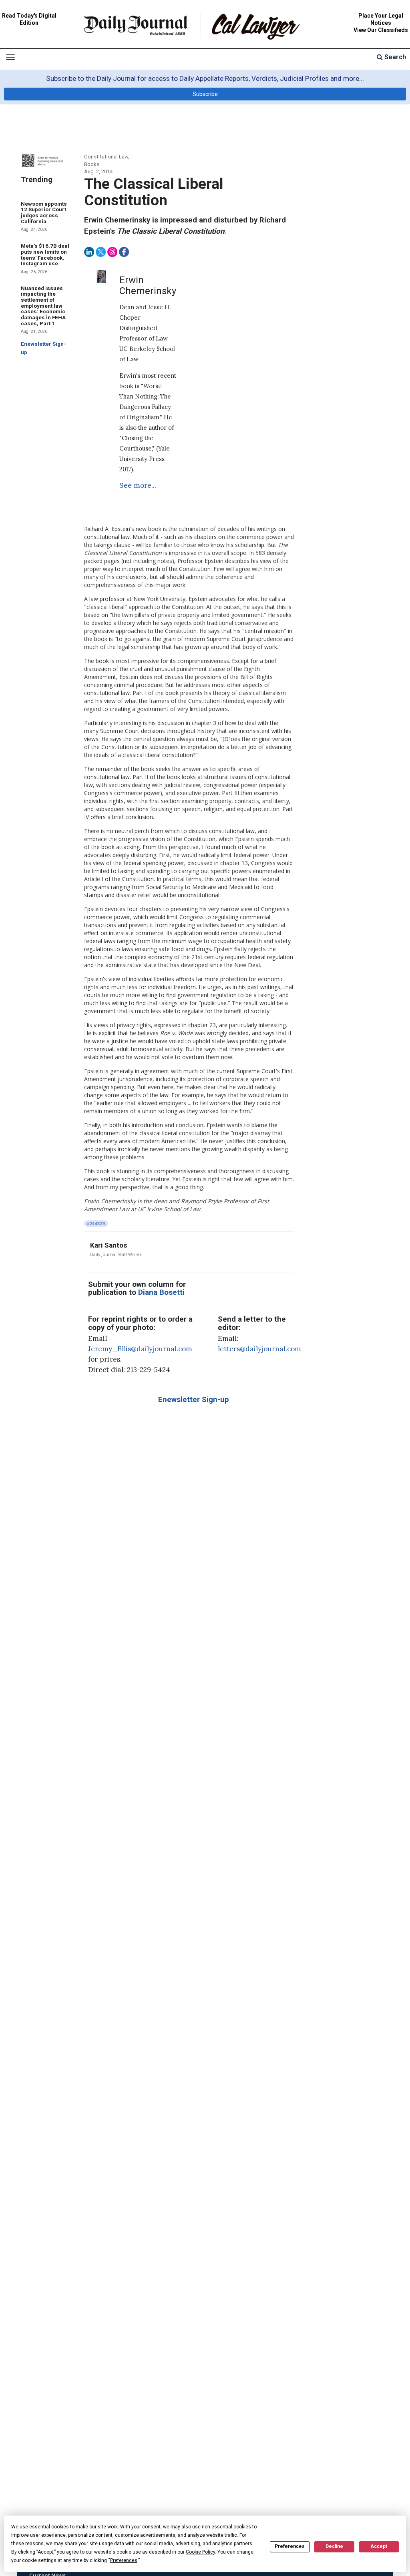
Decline (334, 2546)
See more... (138, 485)
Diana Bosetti (161, 1292)
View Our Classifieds (381, 30)
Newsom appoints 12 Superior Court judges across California (44, 213)
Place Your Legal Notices (381, 19)
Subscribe (205, 94)
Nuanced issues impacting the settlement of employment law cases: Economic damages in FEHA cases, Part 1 (43, 306)
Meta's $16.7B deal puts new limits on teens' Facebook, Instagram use (45, 255)
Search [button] (394, 57)
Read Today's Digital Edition (29, 19)
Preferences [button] (124, 2560)
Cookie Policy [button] (200, 2552)
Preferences (290, 2546)
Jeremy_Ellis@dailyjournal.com (140, 1349)
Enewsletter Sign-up (194, 1400)
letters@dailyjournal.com (259, 1349)
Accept (379, 2546)
